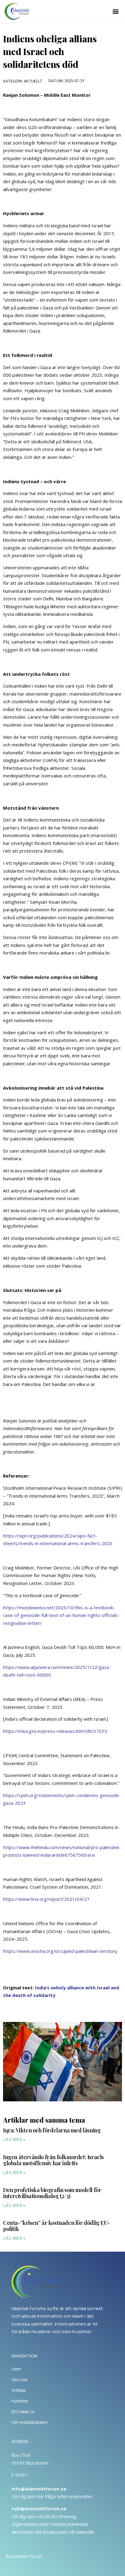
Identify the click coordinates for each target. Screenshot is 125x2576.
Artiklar (19, 2390)
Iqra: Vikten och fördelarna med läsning (52, 2130)
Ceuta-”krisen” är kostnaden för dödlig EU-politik (56, 2226)
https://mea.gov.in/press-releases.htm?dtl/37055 (55, 1731)
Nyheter (20, 2401)
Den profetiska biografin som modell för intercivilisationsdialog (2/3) (52, 2193)
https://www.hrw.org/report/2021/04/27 (46, 1899)
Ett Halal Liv (23, 2412)
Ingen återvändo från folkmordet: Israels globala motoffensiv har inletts (53, 2160)
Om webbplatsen (30, 2422)
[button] (116, 11)
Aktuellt (33, 81)
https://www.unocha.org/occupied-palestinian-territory (60, 1951)
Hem (16, 2369)
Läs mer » (14, 2139)
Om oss (20, 2380)
